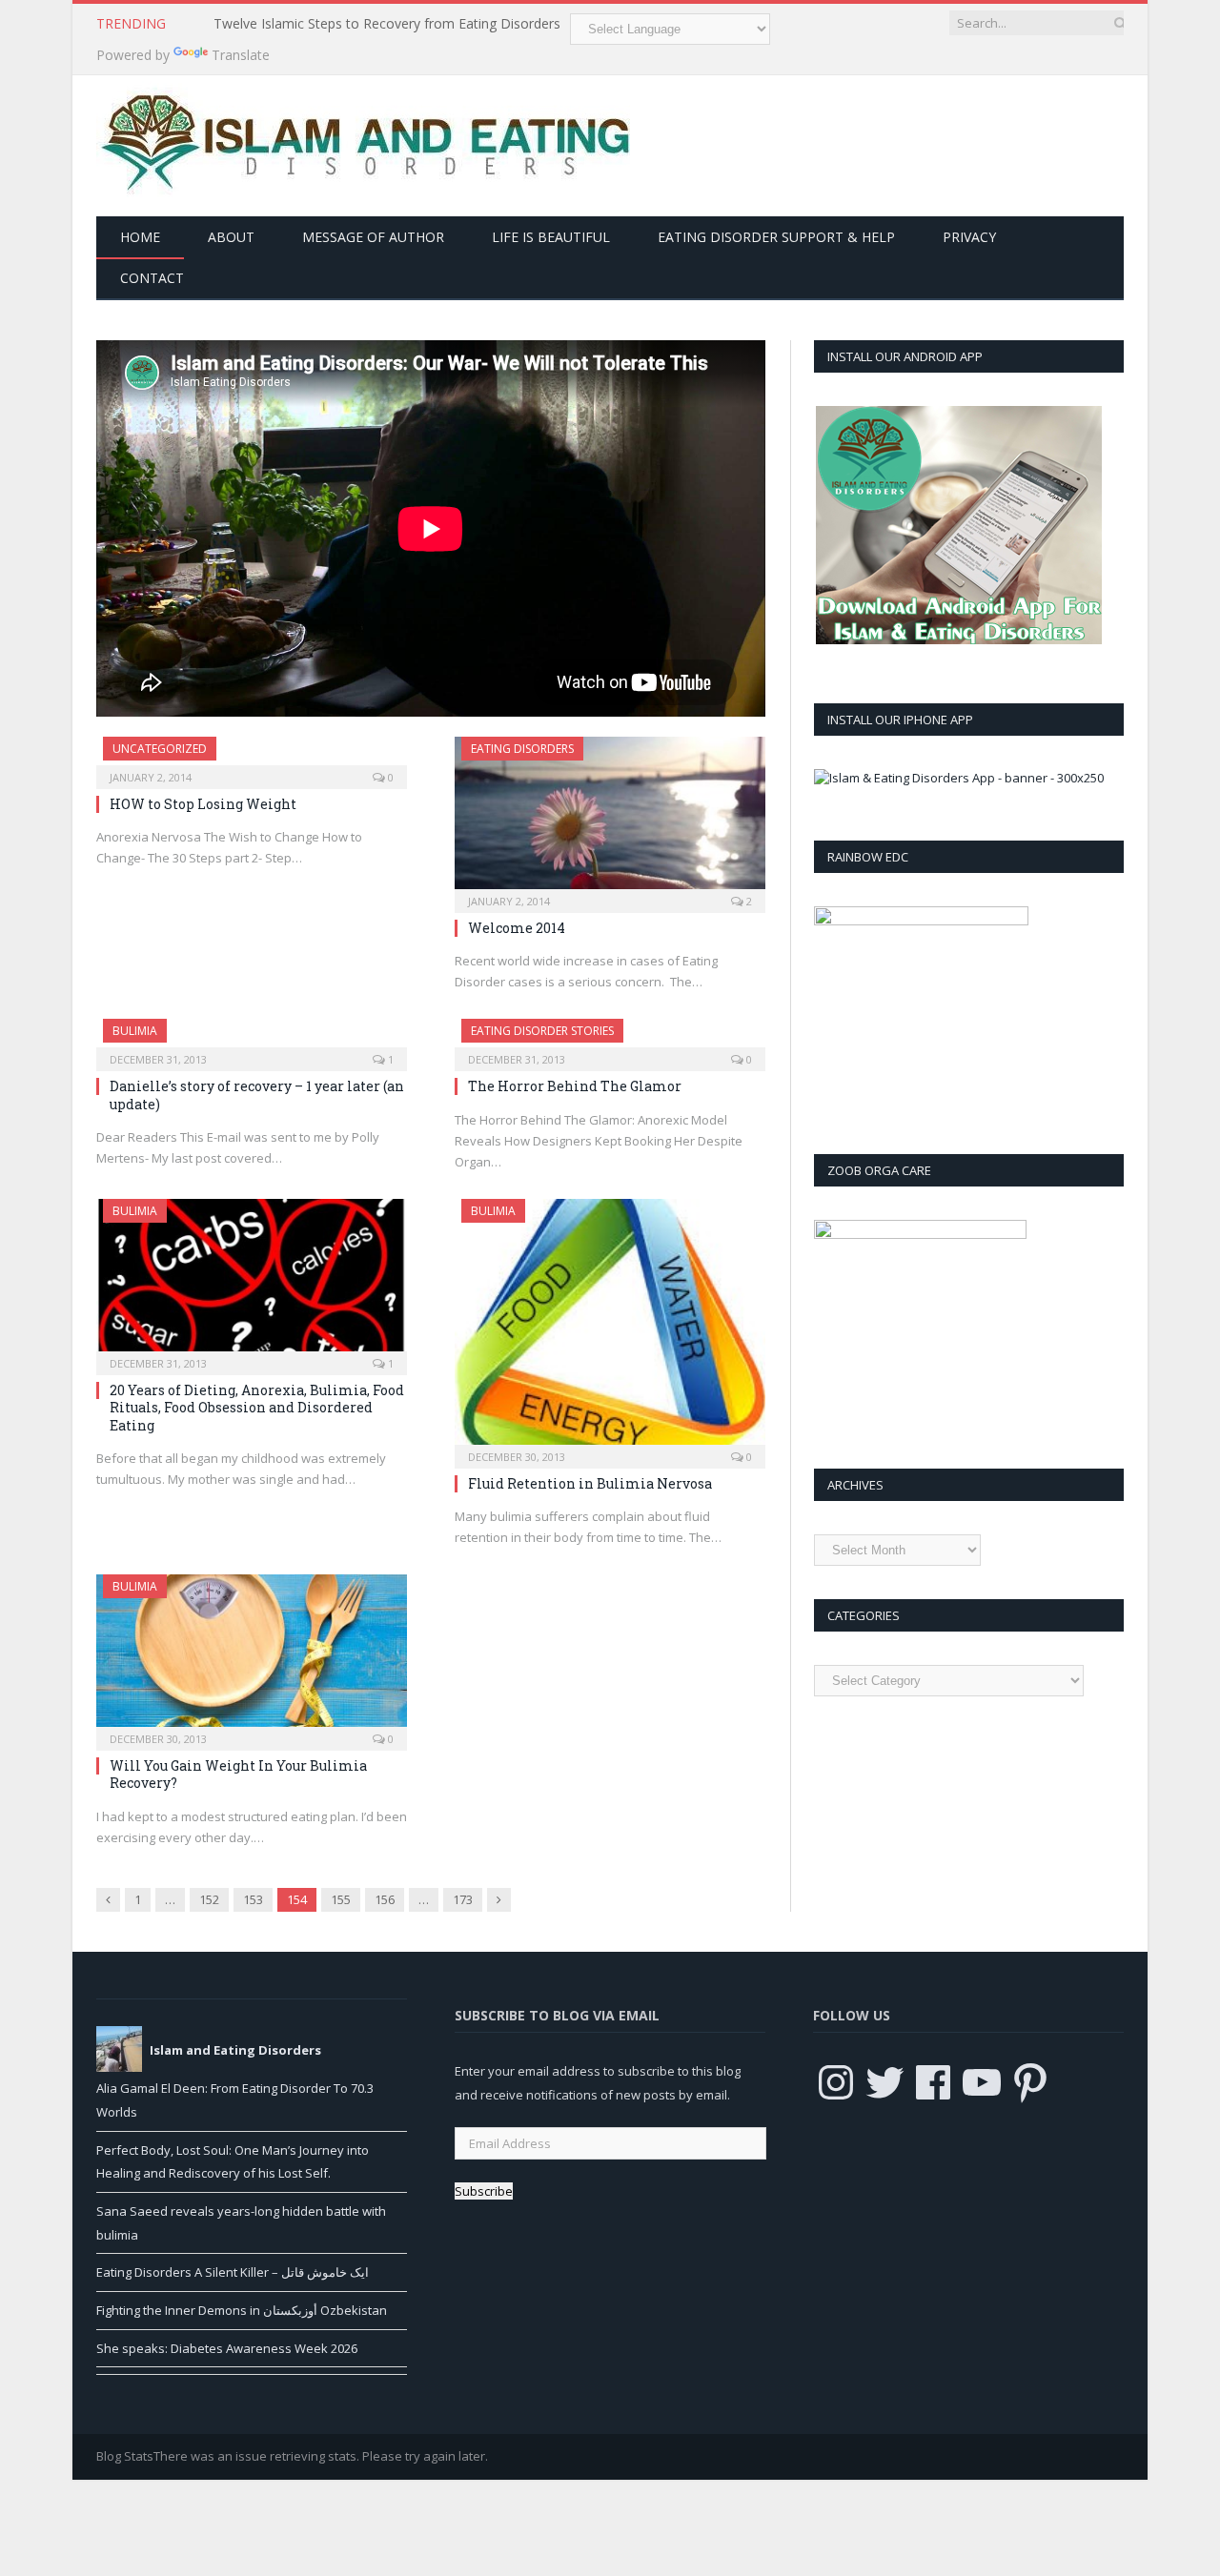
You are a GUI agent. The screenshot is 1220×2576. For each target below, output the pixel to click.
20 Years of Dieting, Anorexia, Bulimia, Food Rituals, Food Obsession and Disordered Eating (257, 1407)
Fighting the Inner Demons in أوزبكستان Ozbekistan (242, 2310)
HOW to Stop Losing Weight (203, 804)
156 (385, 1899)
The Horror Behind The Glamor (575, 1086)
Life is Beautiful (551, 237)
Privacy (969, 237)
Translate (241, 55)
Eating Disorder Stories (542, 1031)
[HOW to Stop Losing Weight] (252, 757)
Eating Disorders (522, 749)
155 (341, 1899)
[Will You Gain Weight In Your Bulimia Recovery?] (252, 1656)
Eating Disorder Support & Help (776, 237)
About (231, 237)
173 (463, 1899)
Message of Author (373, 237)
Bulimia (135, 1031)
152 (209, 1899)
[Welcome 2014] (610, 819)
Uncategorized (160, 749)
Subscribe (484, 2191)
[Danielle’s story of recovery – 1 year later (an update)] (252, 1039)
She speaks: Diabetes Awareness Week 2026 (227, 2348)
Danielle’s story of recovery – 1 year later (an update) (257, 1095)
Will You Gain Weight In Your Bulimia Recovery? (238, 1774)
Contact (152, 278)
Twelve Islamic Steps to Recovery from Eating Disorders (387, 24)
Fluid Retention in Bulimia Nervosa (590, 1483)
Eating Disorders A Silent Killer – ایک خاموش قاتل (233, 2272)
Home (140, 237)
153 (253, 1899)
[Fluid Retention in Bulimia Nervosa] (610, 1327)
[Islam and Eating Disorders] (363, 142)
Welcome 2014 (517, 928)
